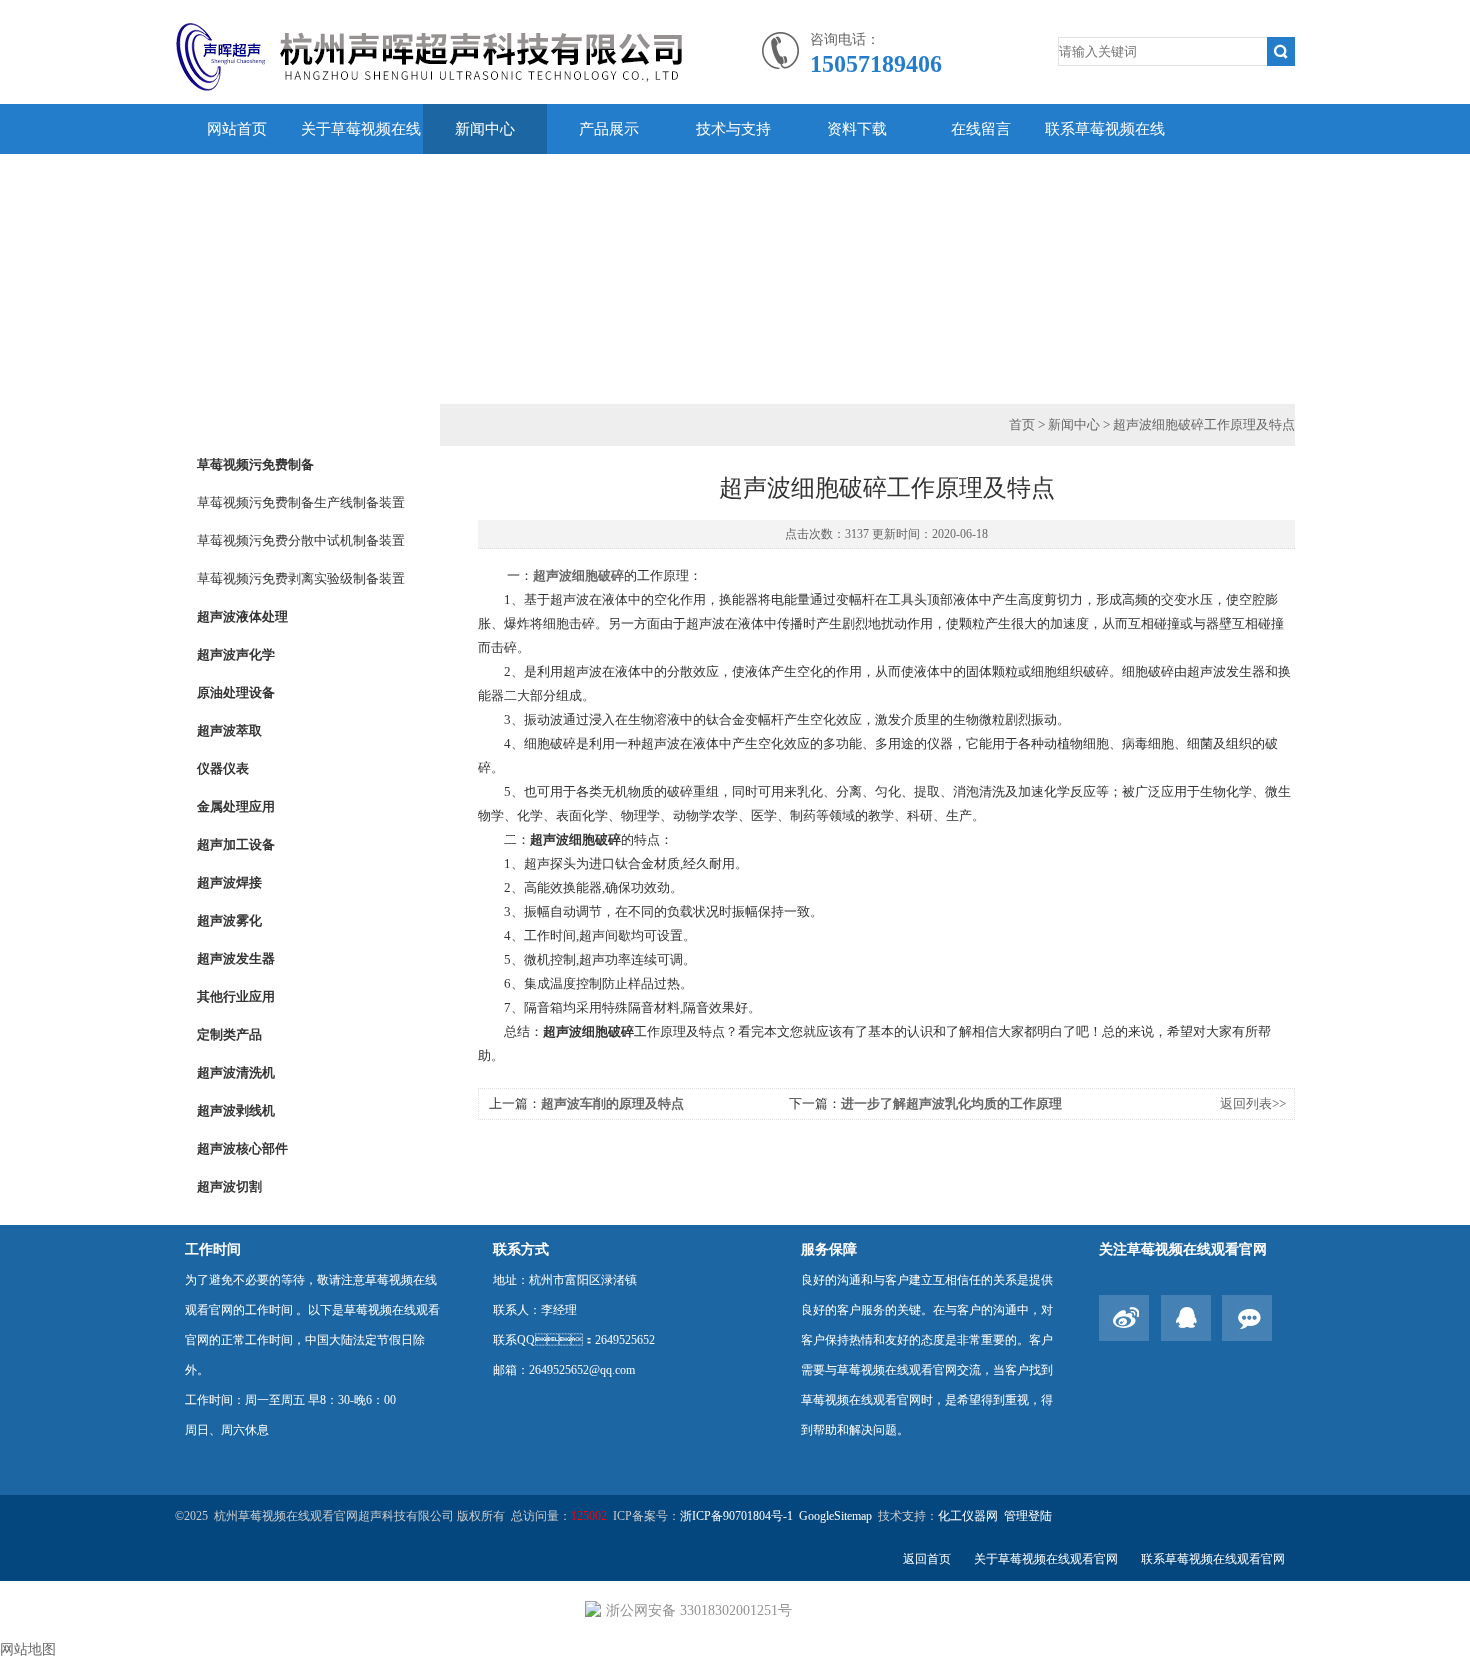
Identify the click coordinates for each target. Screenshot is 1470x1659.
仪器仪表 (223, 768)
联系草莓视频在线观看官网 (1105, 154)
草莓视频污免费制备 (255, 464)
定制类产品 (229, 1034)
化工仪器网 (968, 1516)
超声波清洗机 (236, 1072)
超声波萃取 (229, 730)
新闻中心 (485, 129)
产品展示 (609, 129)
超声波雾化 (229, 920)
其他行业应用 (236, 996)
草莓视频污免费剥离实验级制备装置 (301, 578)
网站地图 (28, 1649)
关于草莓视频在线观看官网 (361, 154)
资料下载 (857, 129)
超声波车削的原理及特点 (612, 1103)
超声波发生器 (236, 958)
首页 (1022, 424)
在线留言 (981, 129)
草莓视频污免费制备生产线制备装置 (301, 502)
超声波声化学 (236, 654)
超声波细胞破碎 (578, 575)
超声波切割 (229, 1186)
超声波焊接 (229, 882)
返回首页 (927, 1559)
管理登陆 (1028, 1516)
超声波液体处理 (242, 616)
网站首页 (237, 129)
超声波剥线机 (236, 1110)
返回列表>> (1253, 1103)
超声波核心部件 (242, 1148)
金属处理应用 (236, 806)
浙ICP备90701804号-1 (736, 1516)
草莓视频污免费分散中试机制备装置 (301, 540)
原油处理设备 (236, 692)
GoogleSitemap (835, 1516)
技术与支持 (733, 129)
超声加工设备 (236, 844)
